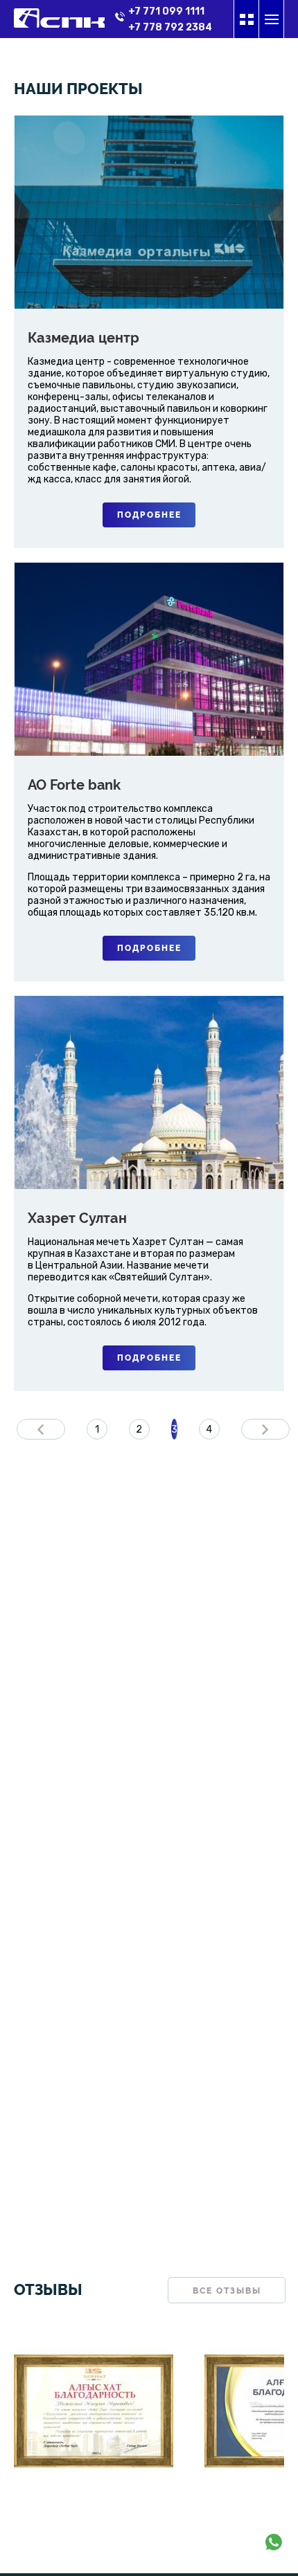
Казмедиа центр (84, 338)
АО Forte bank (74, 785)
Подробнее (149, 515)
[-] (94, 2505)
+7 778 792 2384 (170, 27)
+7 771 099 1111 (166, 11)
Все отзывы (227, 2291)
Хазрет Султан (77, 1218)
